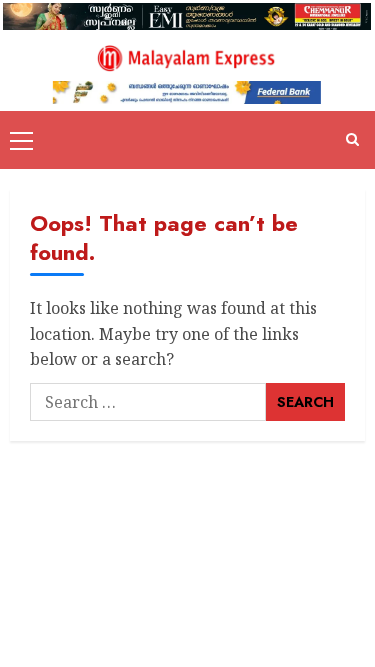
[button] (21, 140)
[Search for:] (148, 402)
